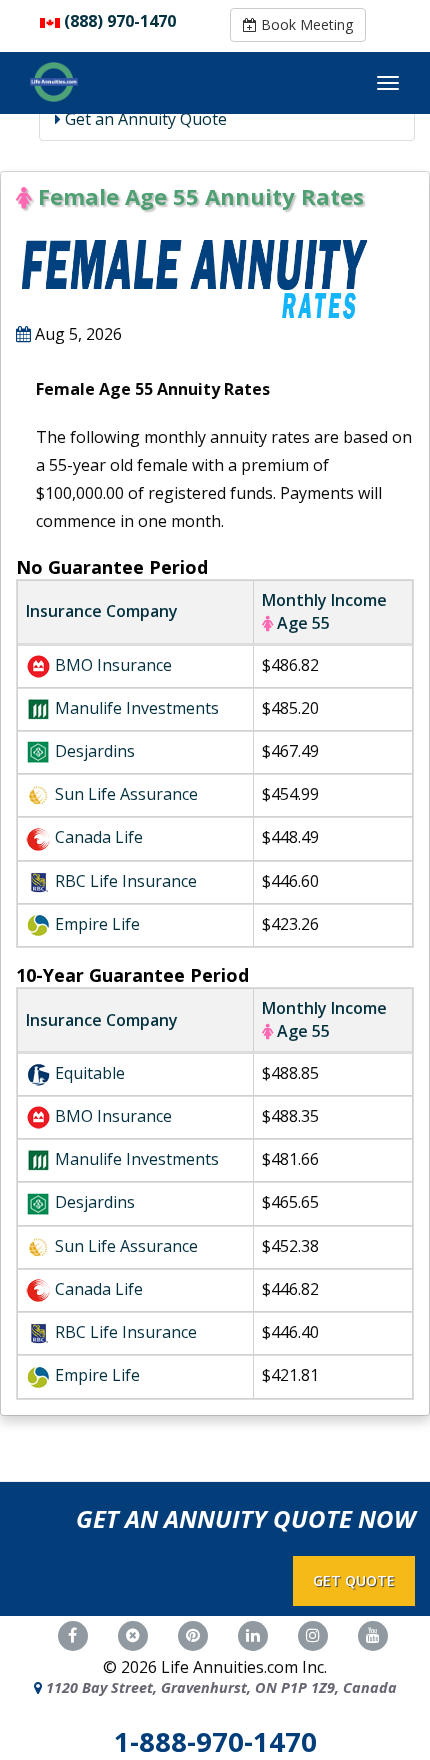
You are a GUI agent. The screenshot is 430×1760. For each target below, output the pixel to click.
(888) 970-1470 (120, 21)
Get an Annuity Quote (144, 119)
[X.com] (133, 1633)
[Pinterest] (193, 1633)
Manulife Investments (137, 708)
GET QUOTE (354, 1580)
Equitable (90, 1073)
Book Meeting (305, 24)
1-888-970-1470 (215, 1741)
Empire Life (97, 924)
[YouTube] (373, 1633)
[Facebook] (73, 1633)
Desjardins (95, 751)
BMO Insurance (113, 665)
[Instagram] (313, 1633)
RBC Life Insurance (126, 881)
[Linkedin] (253, 1633)
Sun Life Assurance (126, 794)
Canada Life (99, 837)
